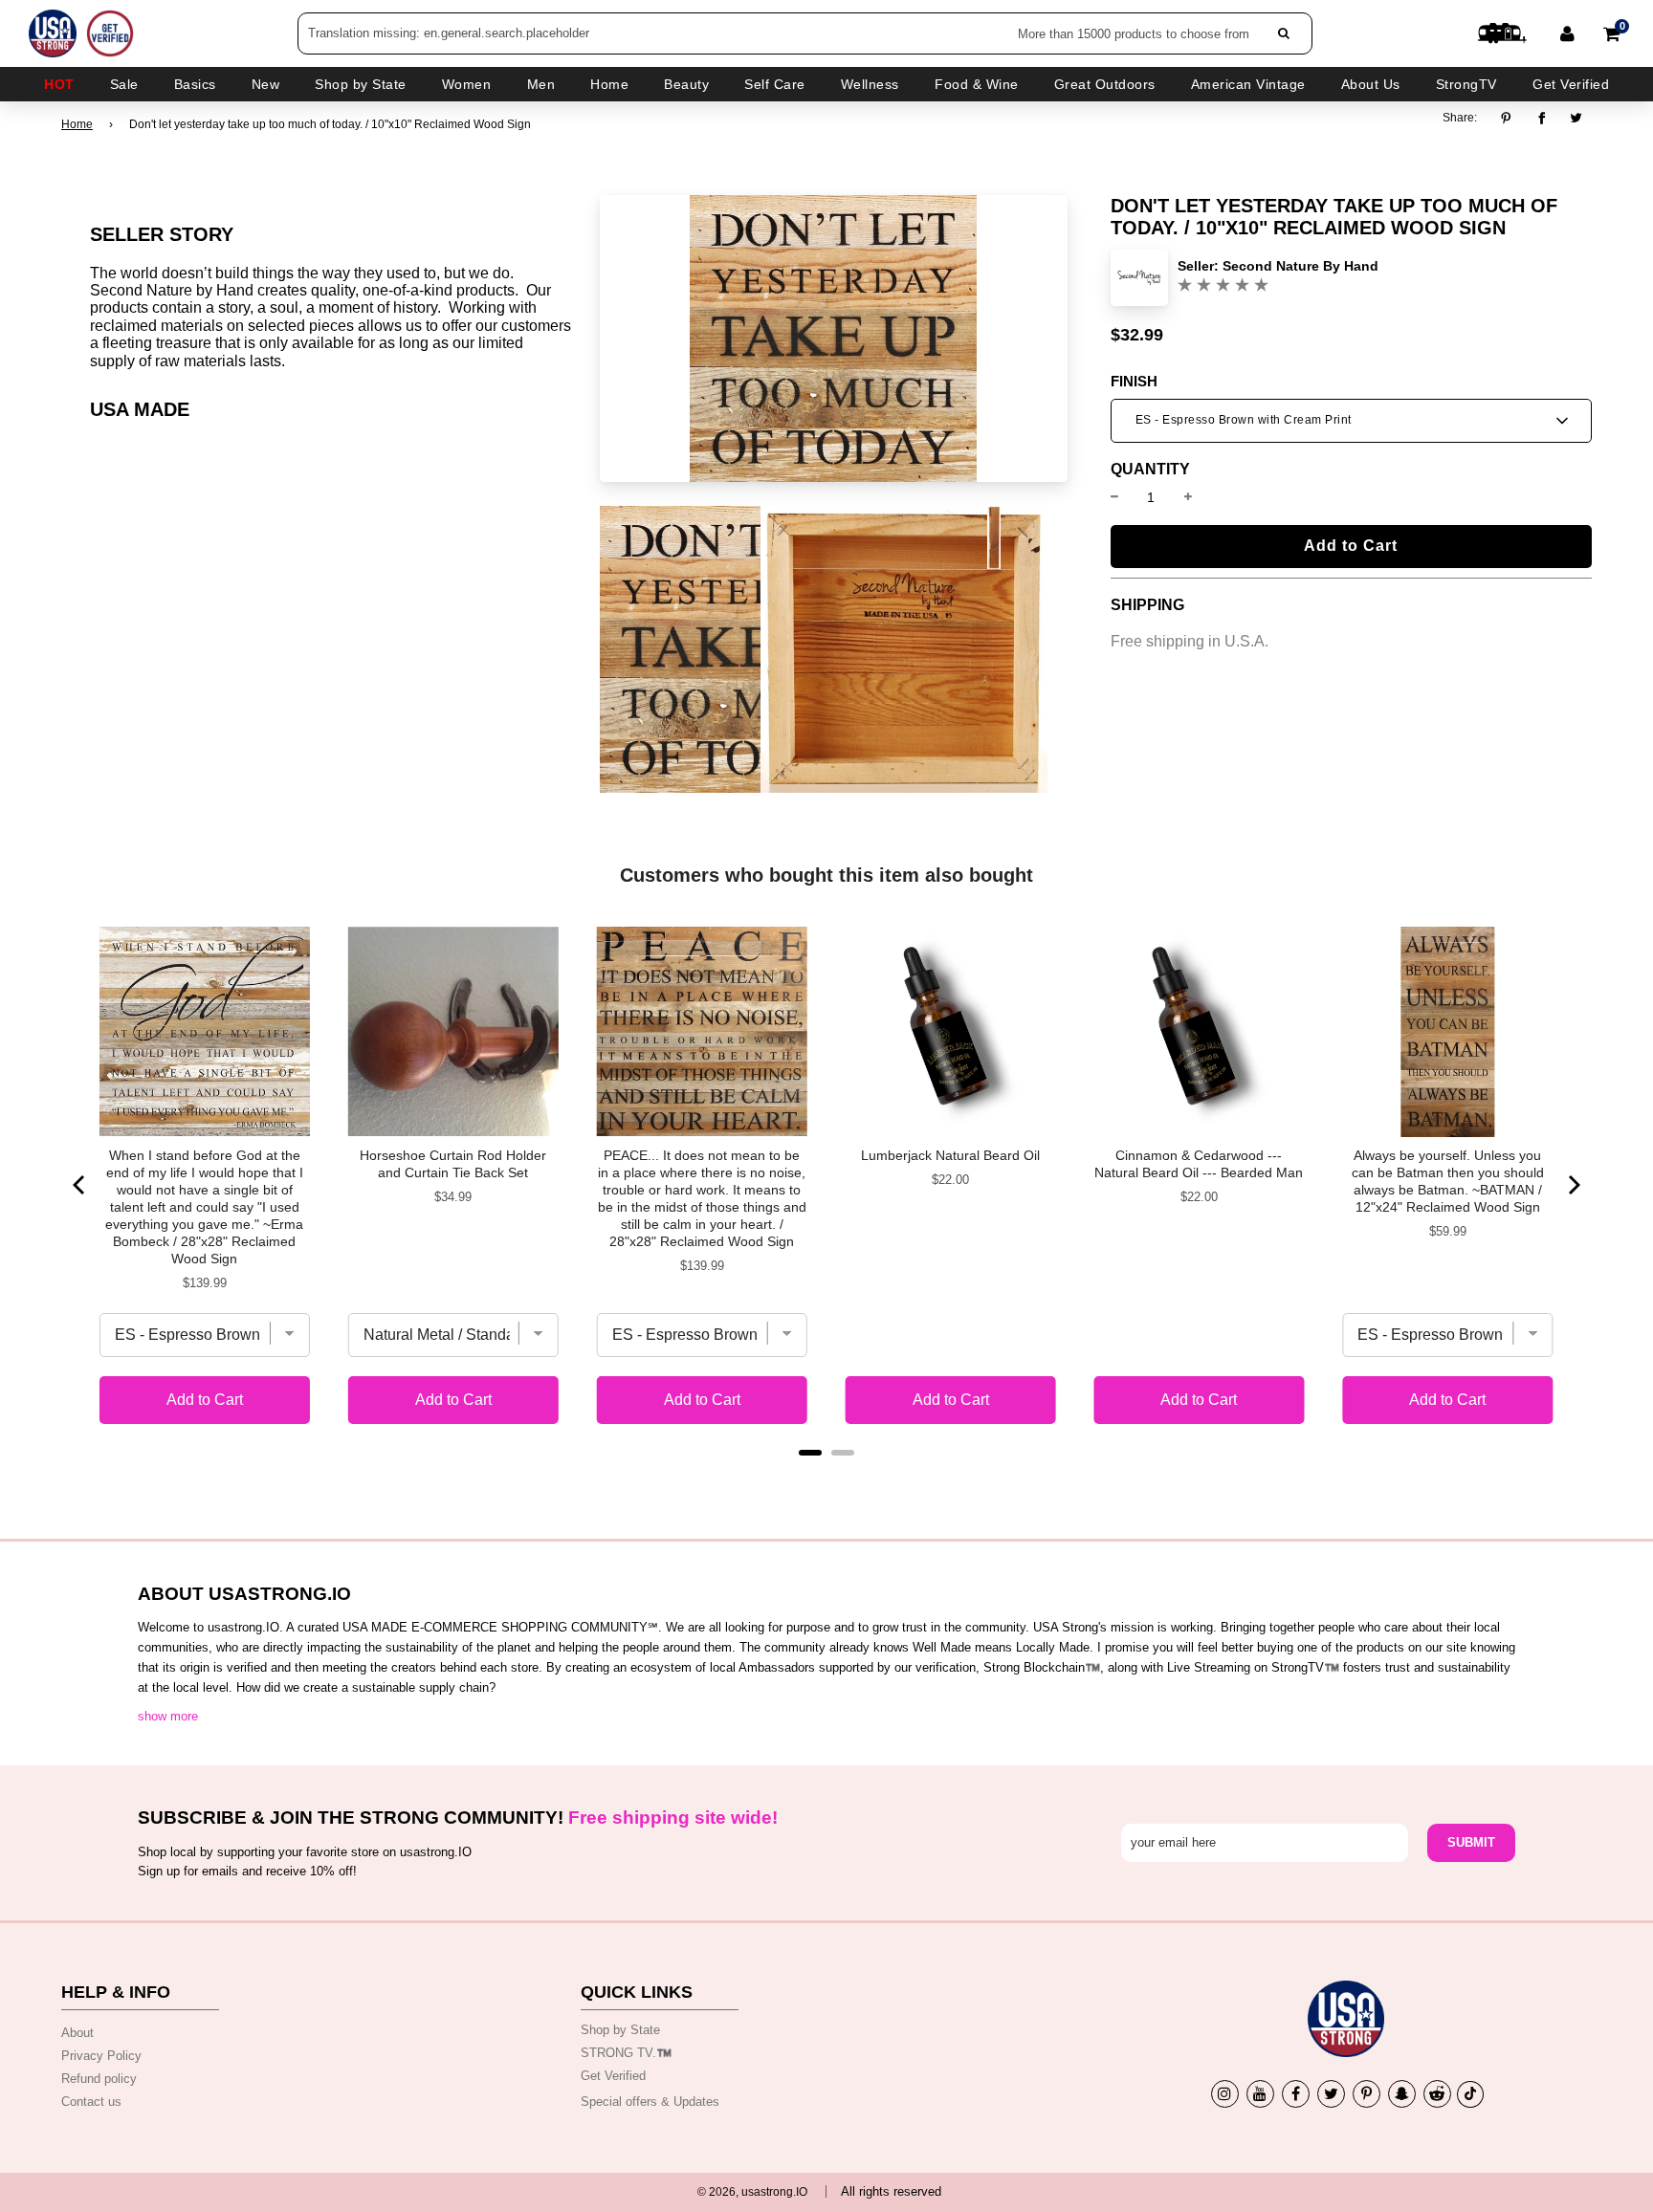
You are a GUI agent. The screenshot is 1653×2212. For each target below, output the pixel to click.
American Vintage (1248, 84)
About (77, 2033)
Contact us (91, 2102)
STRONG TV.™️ (626, 2053)
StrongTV (1466, 84)
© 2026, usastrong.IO (752, 2192)
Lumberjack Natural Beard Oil (950, 1155)
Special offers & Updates (650, 2102)
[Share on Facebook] (1542, 118)
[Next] (1573, 1185)
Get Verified (1571, 84)
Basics (195, 84)
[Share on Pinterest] (1511, 118)
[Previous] (80, 1185)
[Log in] (1567, 33)
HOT (59, 84)
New (266, 84)
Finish (1134, 382)
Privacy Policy (101, 2056)
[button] (1351, 421)
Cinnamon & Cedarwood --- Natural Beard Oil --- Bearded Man (1199, 1164)
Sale (124, 84)
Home (77, 124)
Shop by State (620, 2030)
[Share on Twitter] (1577, 118)
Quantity (1150, 470)
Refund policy (99, 2079)
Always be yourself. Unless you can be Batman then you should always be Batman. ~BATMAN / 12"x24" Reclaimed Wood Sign (1448, 1181)
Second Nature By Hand (1300, 266)
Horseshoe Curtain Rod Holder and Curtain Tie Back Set (453, 1164)
